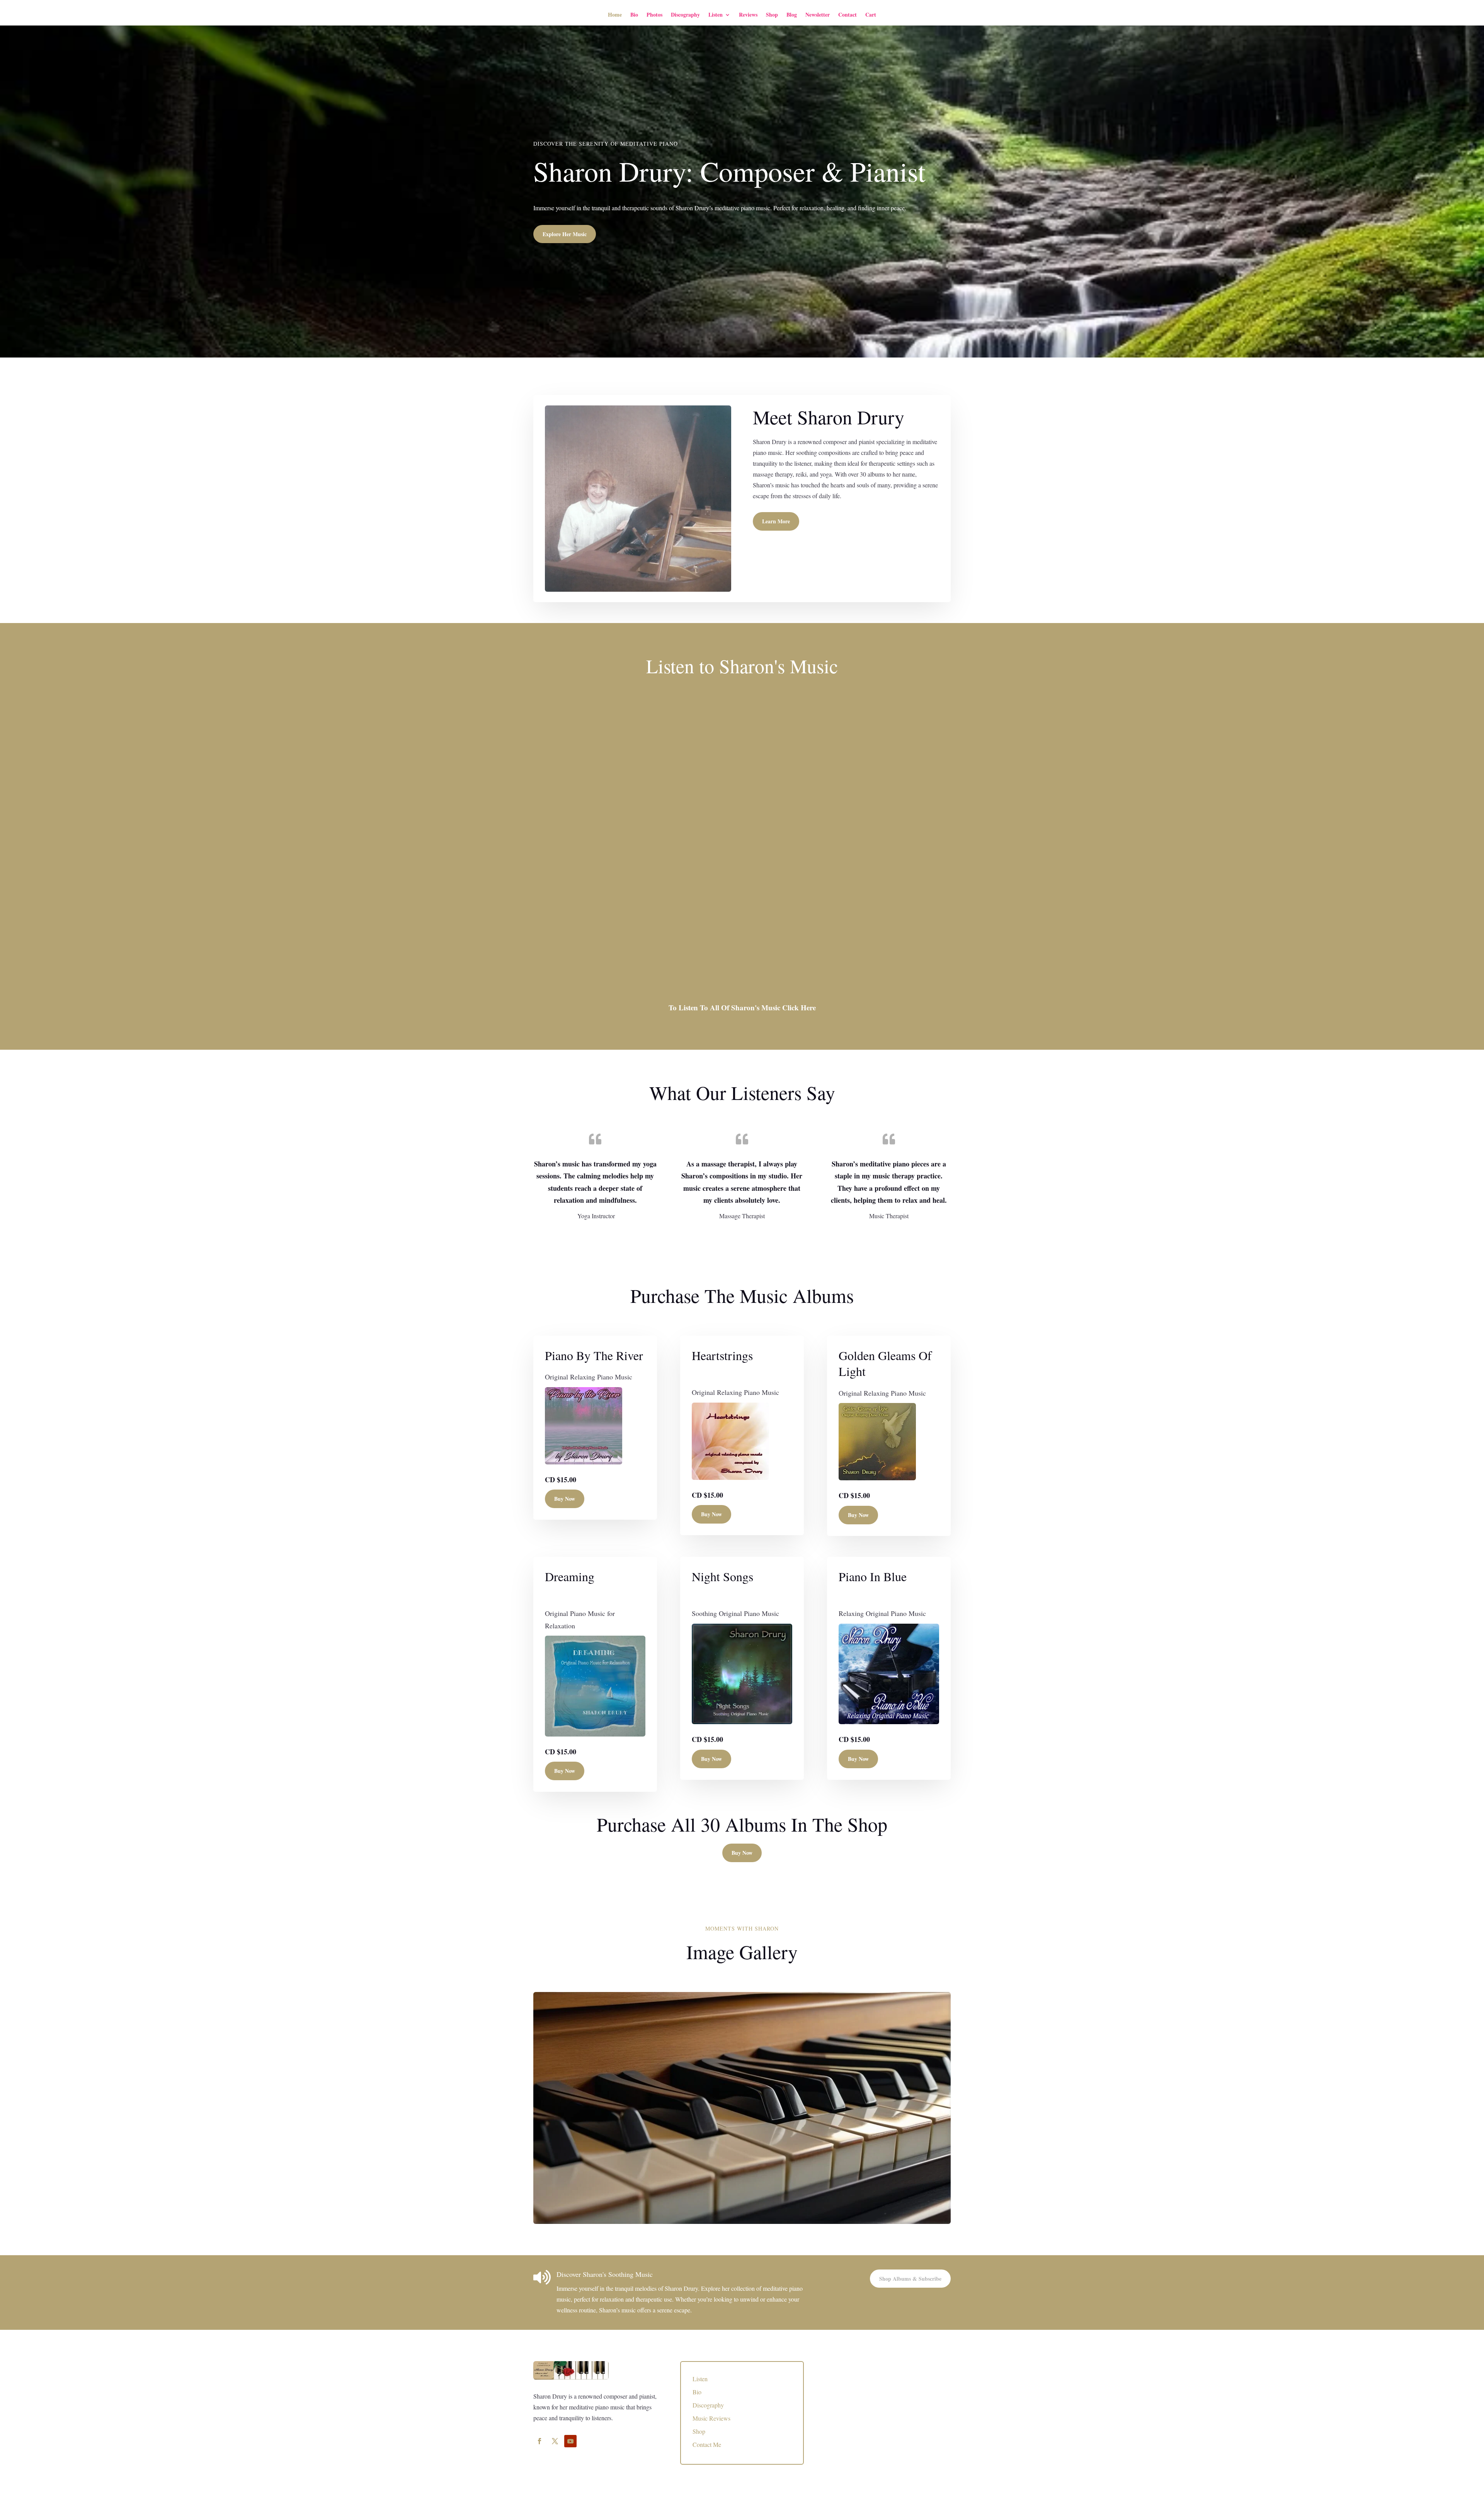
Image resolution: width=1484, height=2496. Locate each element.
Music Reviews (711, 2418)
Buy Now (565, 1499)
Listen (716, 14)
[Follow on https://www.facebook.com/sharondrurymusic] (539, 2441)
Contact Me (707, 2444)
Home (615, 14)
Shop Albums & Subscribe (910, 2279)
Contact (848, 14)
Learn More (776, 521)
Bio (634, 14)
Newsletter (818, 14)
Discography (685, 14)
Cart (871, 14)
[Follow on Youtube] (570, 2441)
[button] (625, 756)
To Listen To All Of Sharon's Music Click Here (742, 1007)
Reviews (748, 14)
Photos (654, 14)
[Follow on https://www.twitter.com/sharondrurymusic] (555, 2441)
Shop (772, 14)
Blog (792, 14)
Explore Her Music (565, 234)
